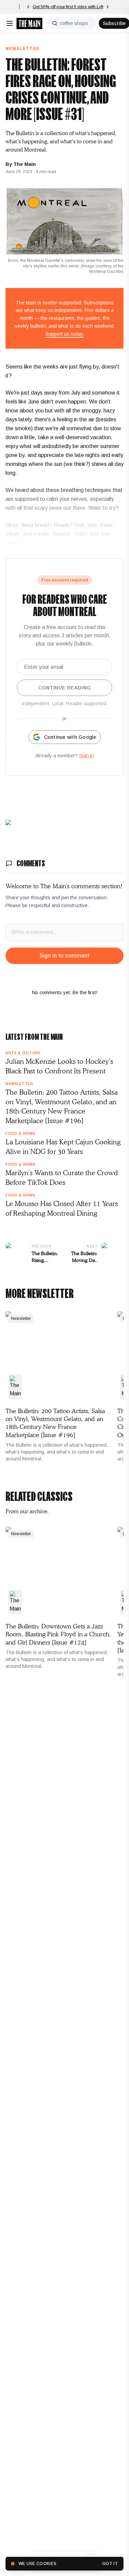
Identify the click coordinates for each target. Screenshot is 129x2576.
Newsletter (23, 49)
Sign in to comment (64, 956)
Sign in (87, 756)
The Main (25, 164)
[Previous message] (28, 7)
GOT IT (110, 2564)
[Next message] (108, 7)
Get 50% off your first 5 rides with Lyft (68, 7)
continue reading (65, 688)
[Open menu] (10, 23)
